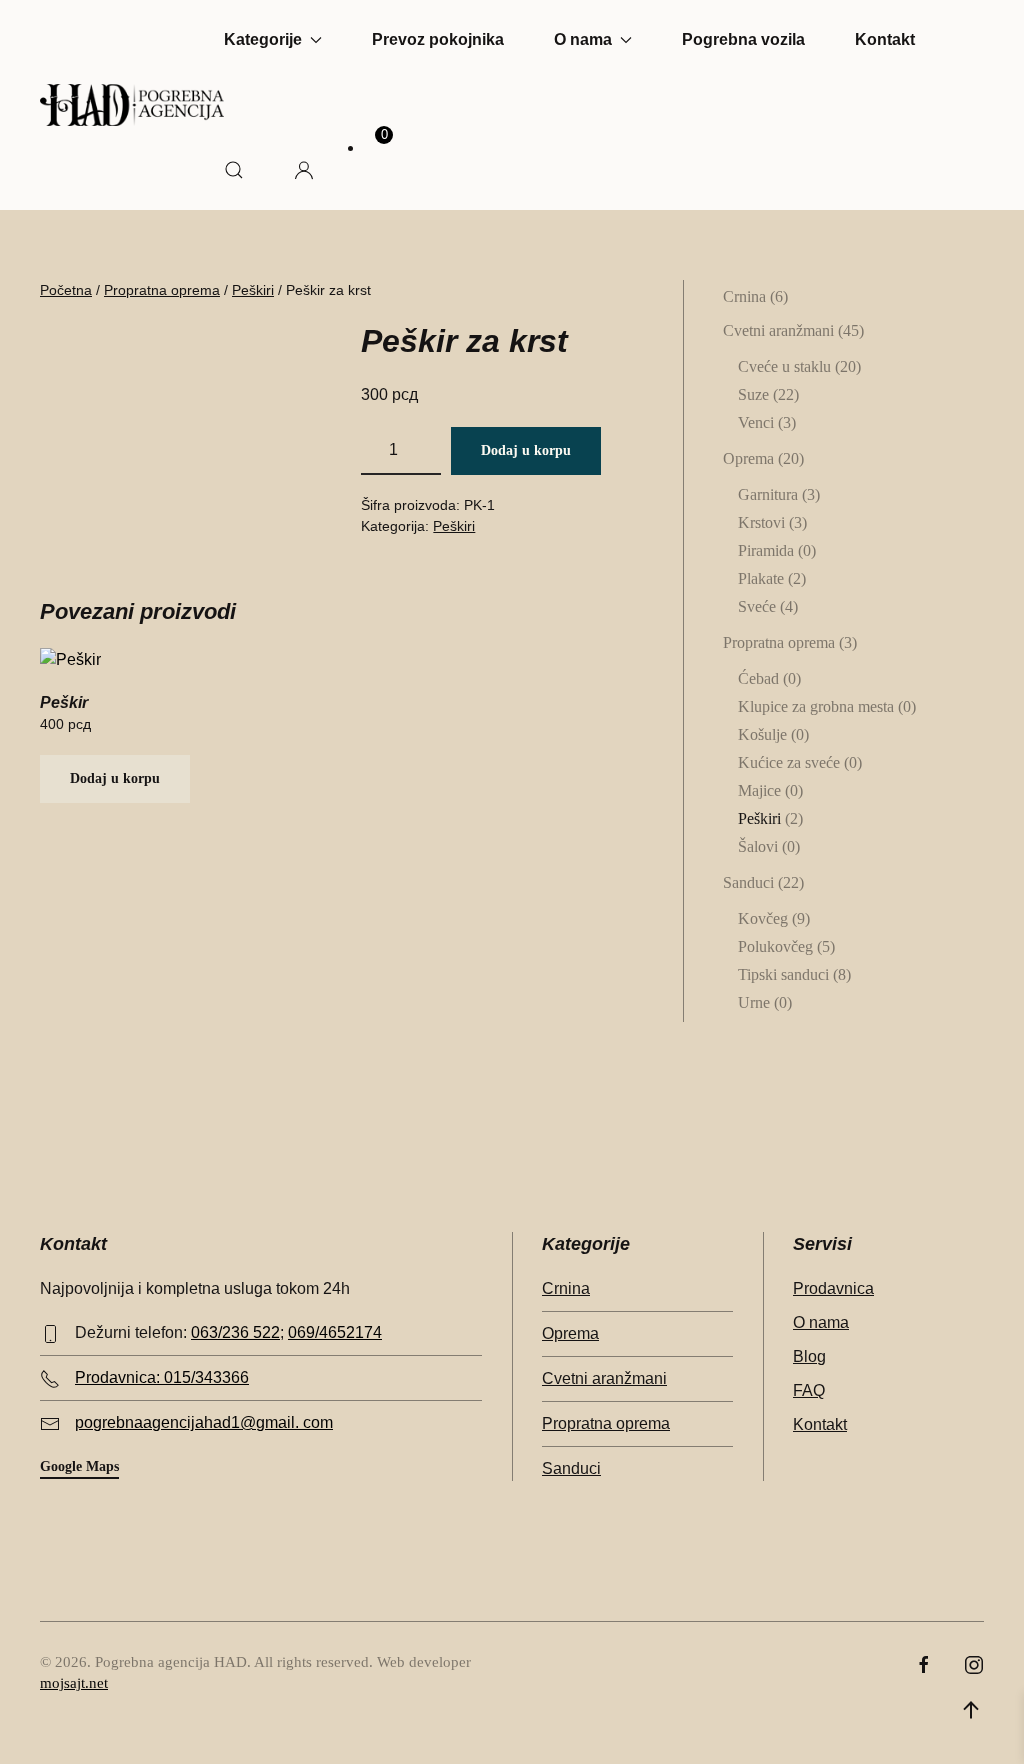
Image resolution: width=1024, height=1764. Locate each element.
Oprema (748, 458)
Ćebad (758, 678)
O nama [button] (583, 39)
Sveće (757, 606)
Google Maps (79, 1466)
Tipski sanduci (783, 974)
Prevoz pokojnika (438, 39)
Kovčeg (763, 918)
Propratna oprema (162, 290)
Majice (759, 790)
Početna (66, 290)
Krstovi (761, 522)
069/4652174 (335, 1332)
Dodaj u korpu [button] (115, 778)
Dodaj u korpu (526, 450)
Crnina (744, 296)
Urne (754, 1002)
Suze (753, 394)
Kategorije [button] (263, 39)
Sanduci (748, 882)
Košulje (762, 734)
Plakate (761, 578)
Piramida (766, 550)
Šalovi (758, 846)
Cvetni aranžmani (778, 330)
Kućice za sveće (789, 762)
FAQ (809, 1390)
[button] (234, 170)
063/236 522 (235, 1332)
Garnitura (768, 494)
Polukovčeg (775, 946)
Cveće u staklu (784, 366)
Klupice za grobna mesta (816, 706)
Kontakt (885, 39)
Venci (756, 422)
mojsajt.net (74, 1683)
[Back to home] (132, 105)
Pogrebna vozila (743, 39)
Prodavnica (833, 1288)
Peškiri (253, 290)
